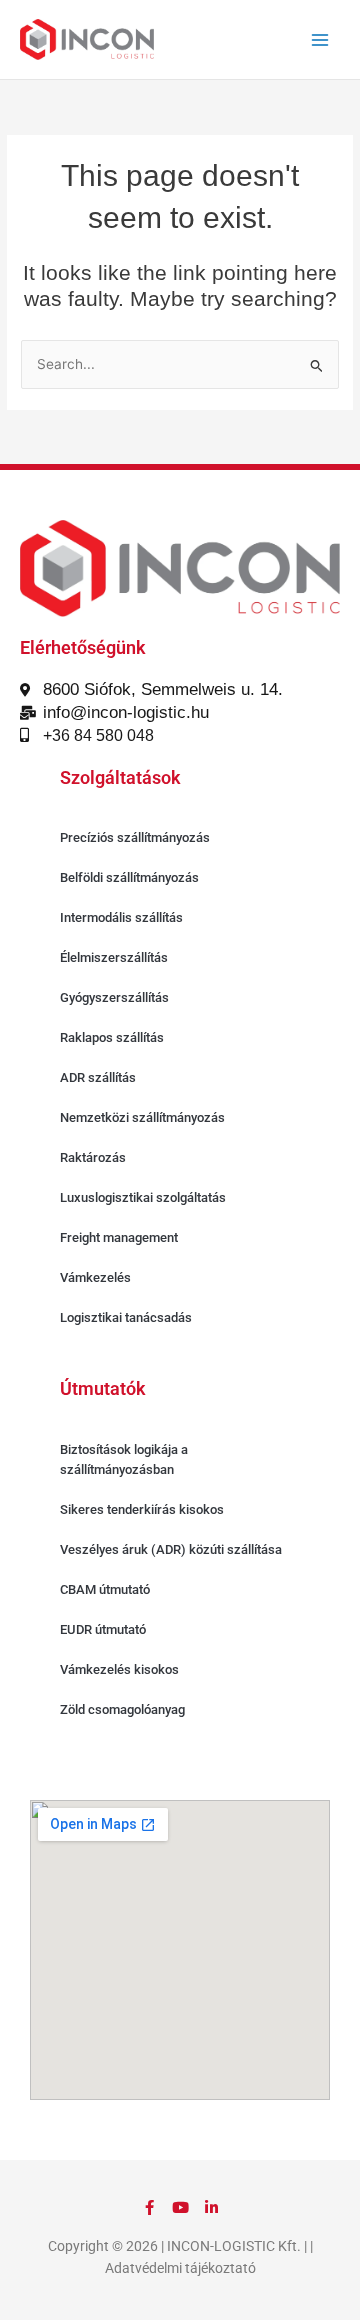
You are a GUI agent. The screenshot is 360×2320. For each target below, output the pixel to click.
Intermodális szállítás (121, 917)
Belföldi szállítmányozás (129, 877)
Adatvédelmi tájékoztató (180, 2268)
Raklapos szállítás (112, 1037)
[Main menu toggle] (320, 39)
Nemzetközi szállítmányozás (142, 1117)
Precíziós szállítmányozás (135, 837)
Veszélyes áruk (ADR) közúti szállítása (171, 1549)
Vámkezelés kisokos (119, 1669)
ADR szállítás (98, 1077)
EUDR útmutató (103, 1629)
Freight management (119, 1237)
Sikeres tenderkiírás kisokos (142, 1509)
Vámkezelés (95, 1277)
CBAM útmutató (105, 1589)
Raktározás (93, 1157)
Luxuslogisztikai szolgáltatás (143, 1197)
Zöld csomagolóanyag (122, 1709)
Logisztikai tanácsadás (126, 1317)
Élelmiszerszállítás (114, 957)
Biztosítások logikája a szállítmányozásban (124, 1459)
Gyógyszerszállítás (114, 997)
